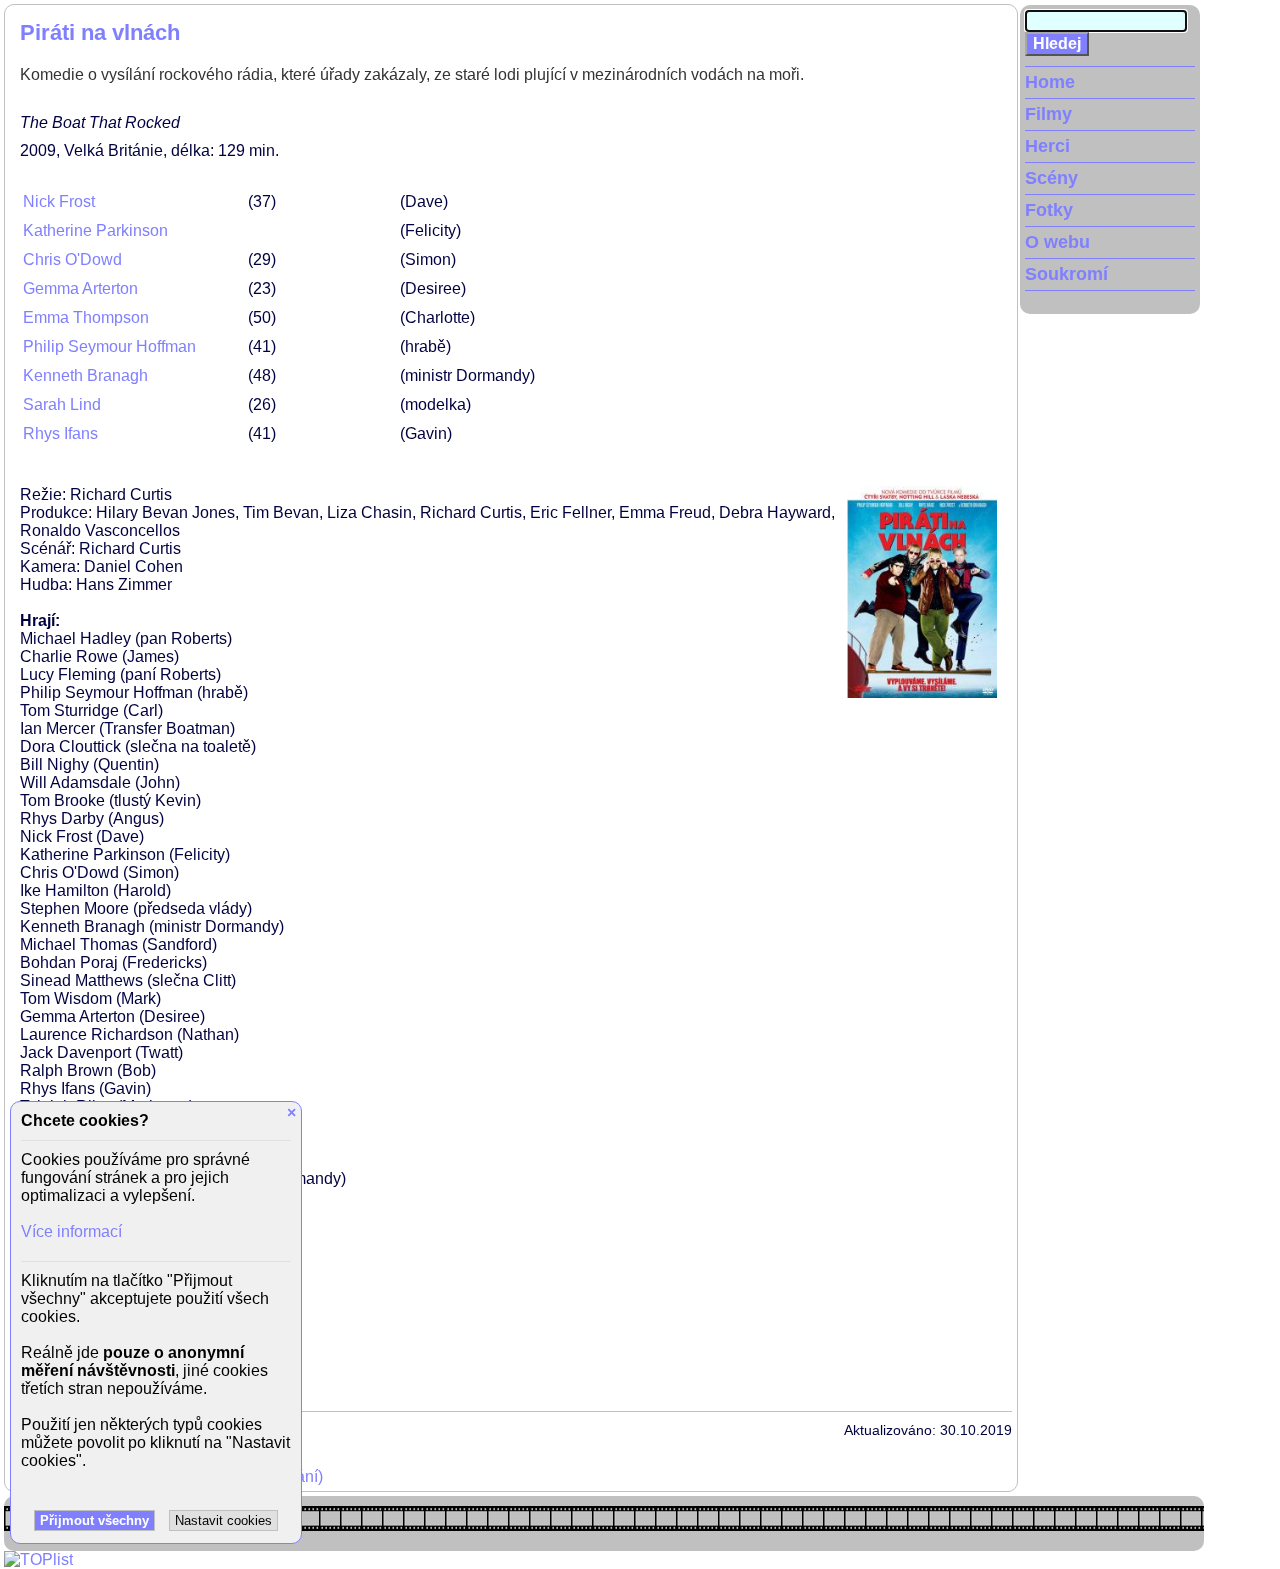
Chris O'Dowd (72, 259)
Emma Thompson (86, 317)
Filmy (1048, 114)
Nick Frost (59, 201)
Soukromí (1066, 274)
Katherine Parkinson (95, 230)
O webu (1057, 242)
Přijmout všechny (94, 1520)
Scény (1051, 178)
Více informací (71, 1231)
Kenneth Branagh (85, 375)
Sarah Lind (62, 404)
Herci (1047, 146)
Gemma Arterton (80, 288)
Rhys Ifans (60, 433)
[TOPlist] (38, 1559)
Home (1050, 82)
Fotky (1049, 210)
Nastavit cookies (223, 1520)
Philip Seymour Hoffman (109, 346)
